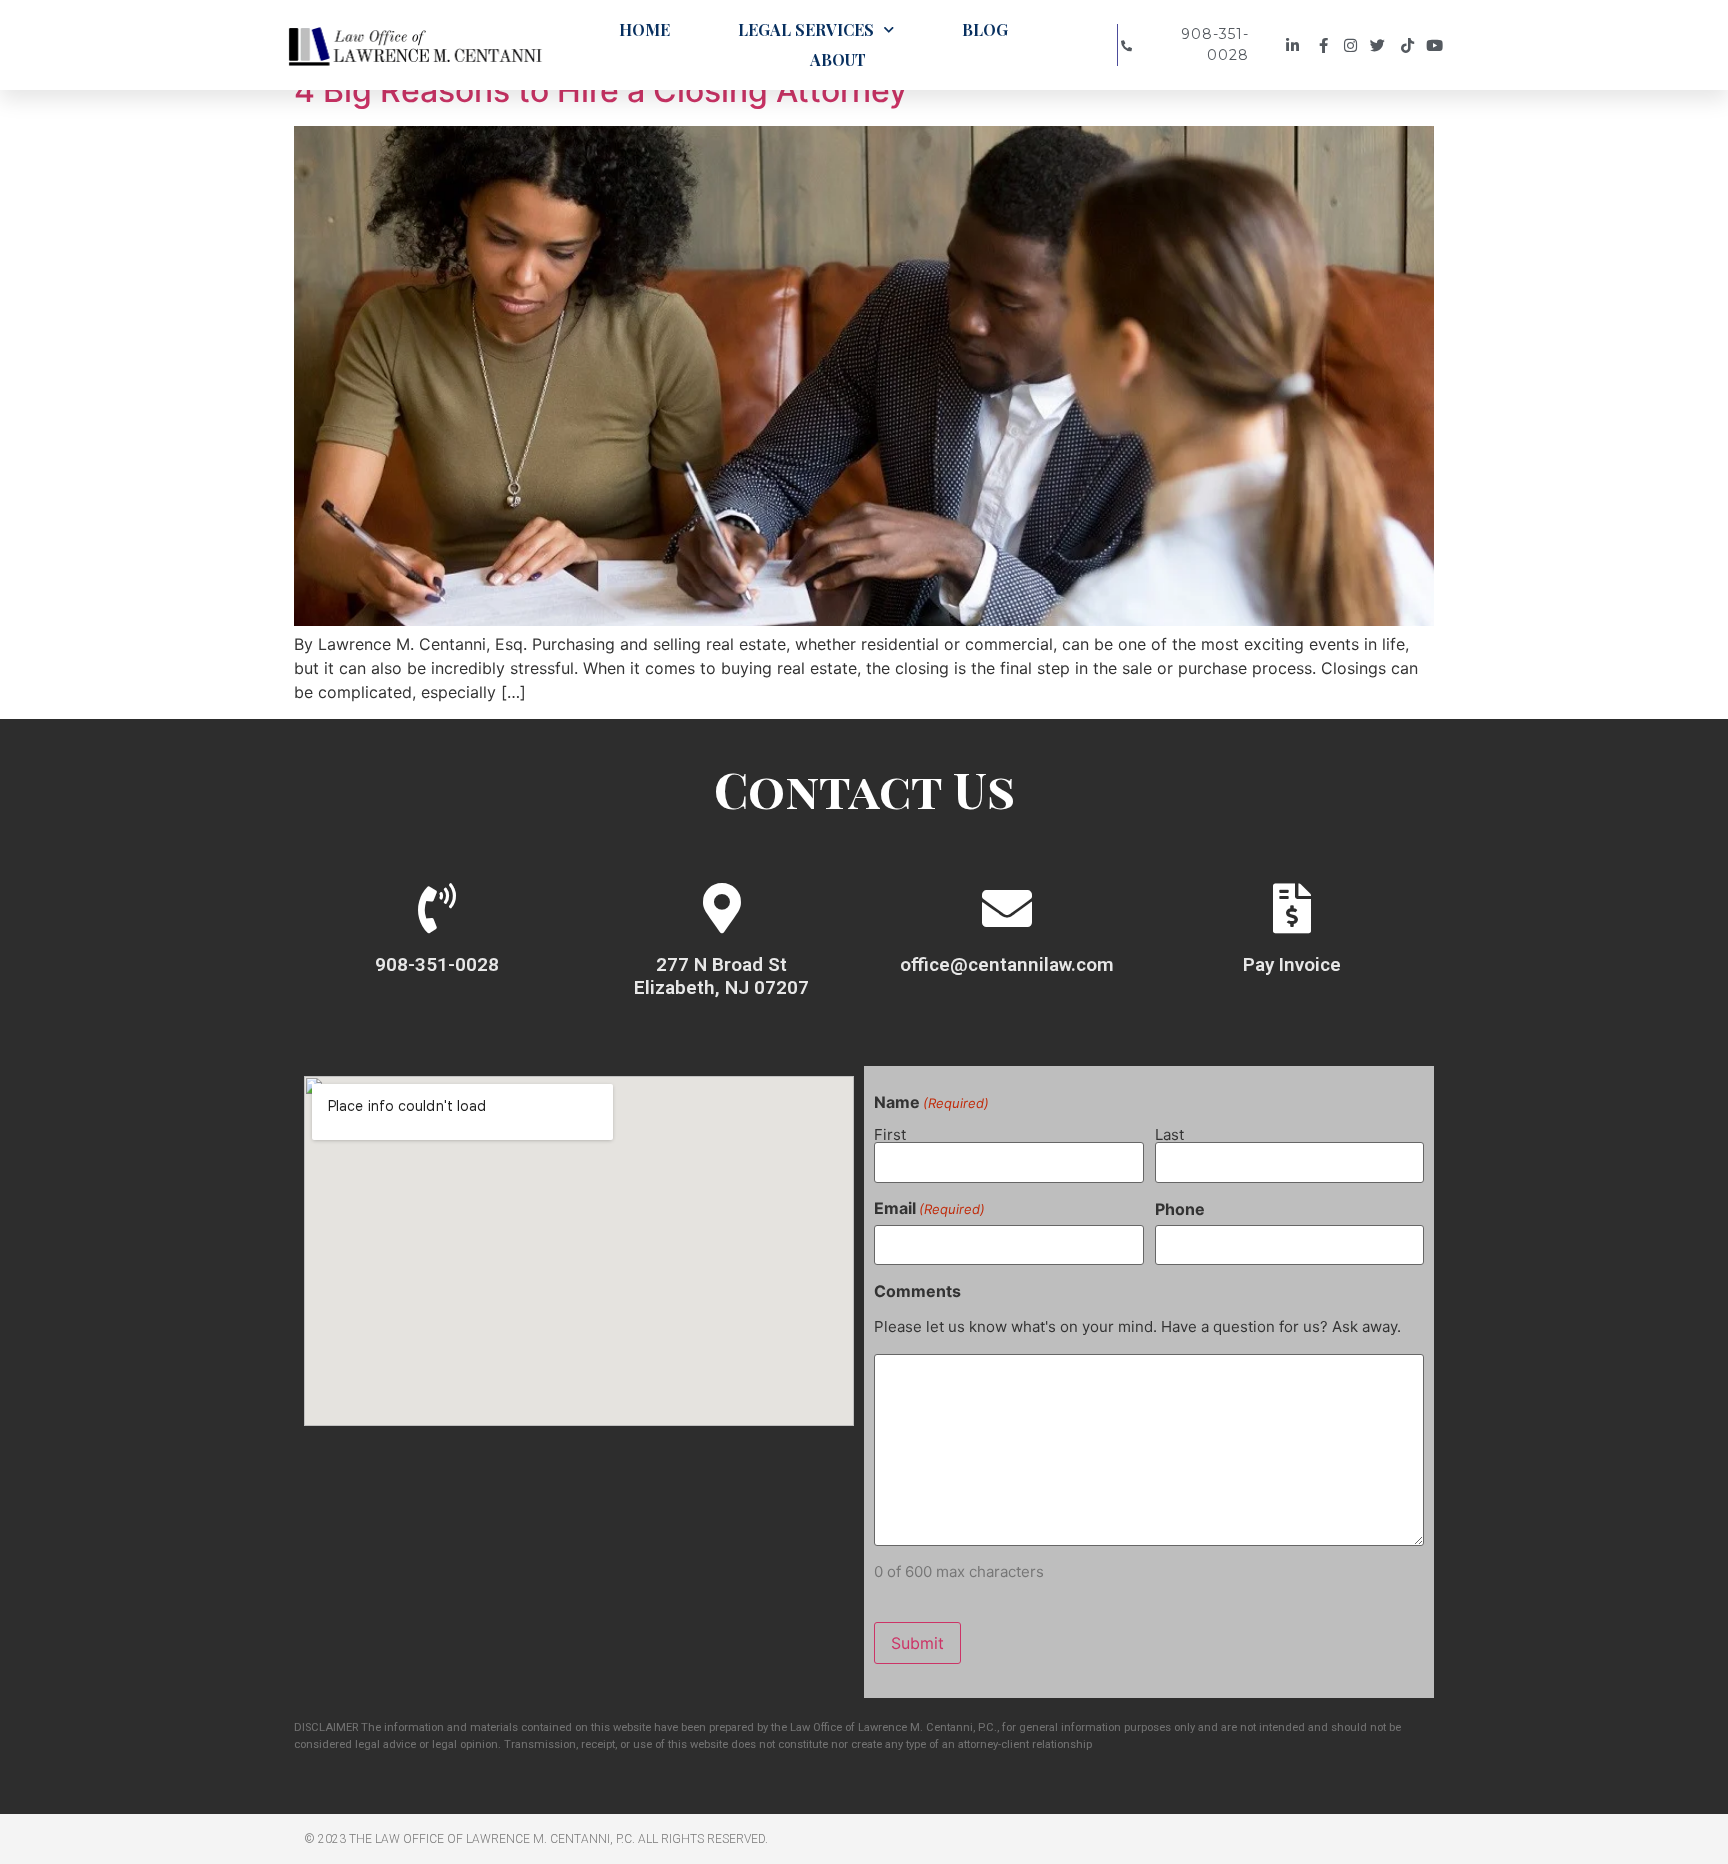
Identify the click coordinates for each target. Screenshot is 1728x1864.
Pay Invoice (1292, 964)
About (838, 59)
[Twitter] (1382, 45)
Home (644, 29)
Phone (1180, 1209)
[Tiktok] (1410, 45)
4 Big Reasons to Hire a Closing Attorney (600, 90)
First (890, 1133)
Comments (917, 1291)
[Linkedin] (1295, 45)
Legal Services (806, 29)
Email (929, 1208)
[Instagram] (1353, 45)
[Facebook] (1324, 45)
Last (1169, 1133)
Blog (985, 29)
